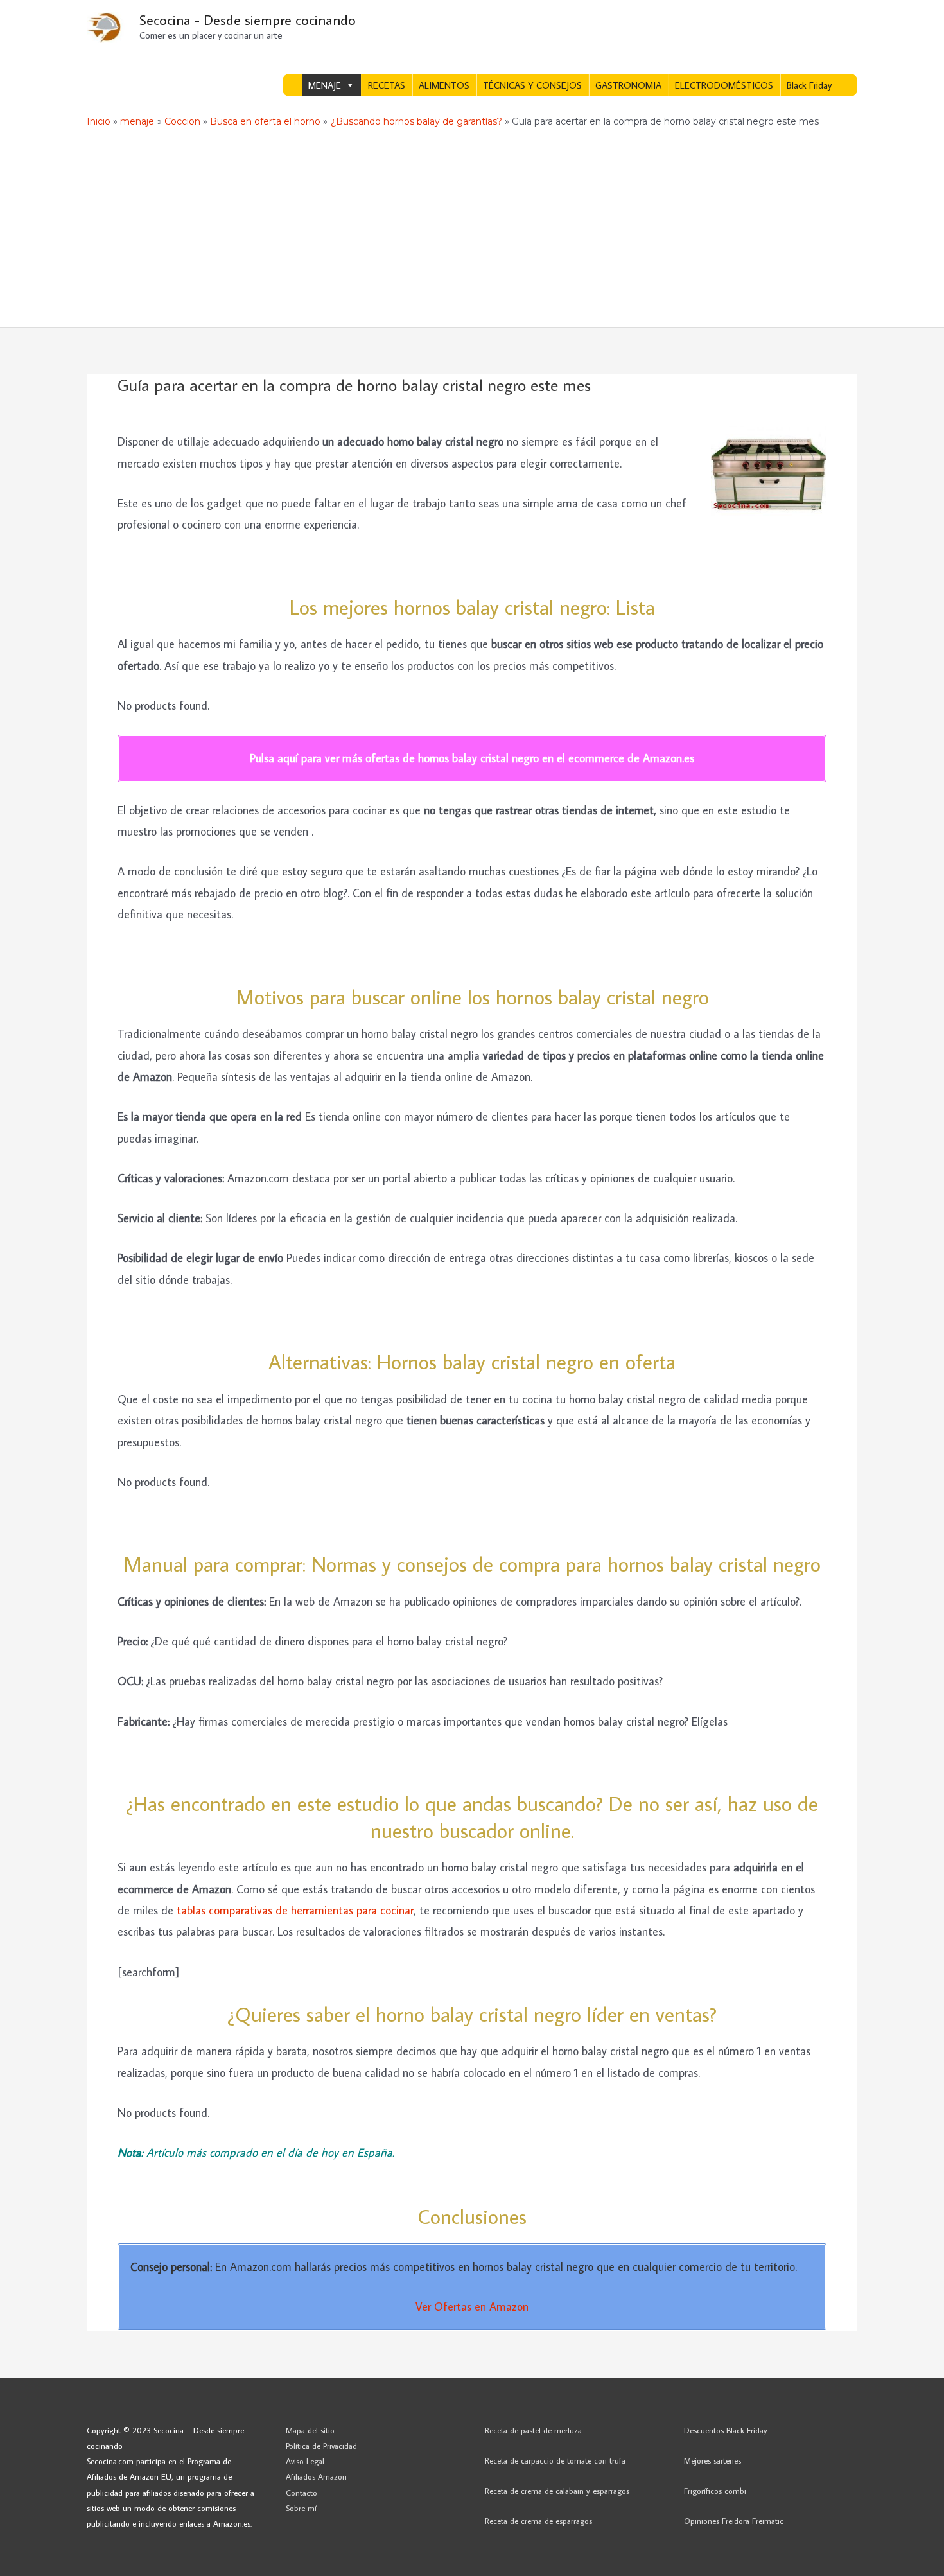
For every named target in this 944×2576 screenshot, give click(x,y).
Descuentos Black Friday (726, 2430)
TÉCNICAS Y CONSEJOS (532, 85)
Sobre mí (301, 2508)
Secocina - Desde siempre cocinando (248, 20)
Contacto (302, 2493)
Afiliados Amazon (316, 2476)
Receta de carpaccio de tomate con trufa (555, 2460)
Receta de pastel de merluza (533, 2430)
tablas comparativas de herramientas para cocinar (295, 1910)
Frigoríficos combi (715, 2491)
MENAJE (325, 85)
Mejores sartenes (712, 2460)
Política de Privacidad (321, 2446)
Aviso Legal (305, 2461)
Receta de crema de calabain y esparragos (557, 2491)
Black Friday (809, 85)
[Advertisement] (472, 231)
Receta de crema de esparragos (538, 2521)
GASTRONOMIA (628, 85)
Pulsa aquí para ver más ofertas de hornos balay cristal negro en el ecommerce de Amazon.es (472, 758)
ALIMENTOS (444, 85)
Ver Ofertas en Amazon (472, 2307)
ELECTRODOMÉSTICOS (724, 85)
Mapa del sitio (310, 2430)
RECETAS (387, 85)
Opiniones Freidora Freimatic (734, 2521)
